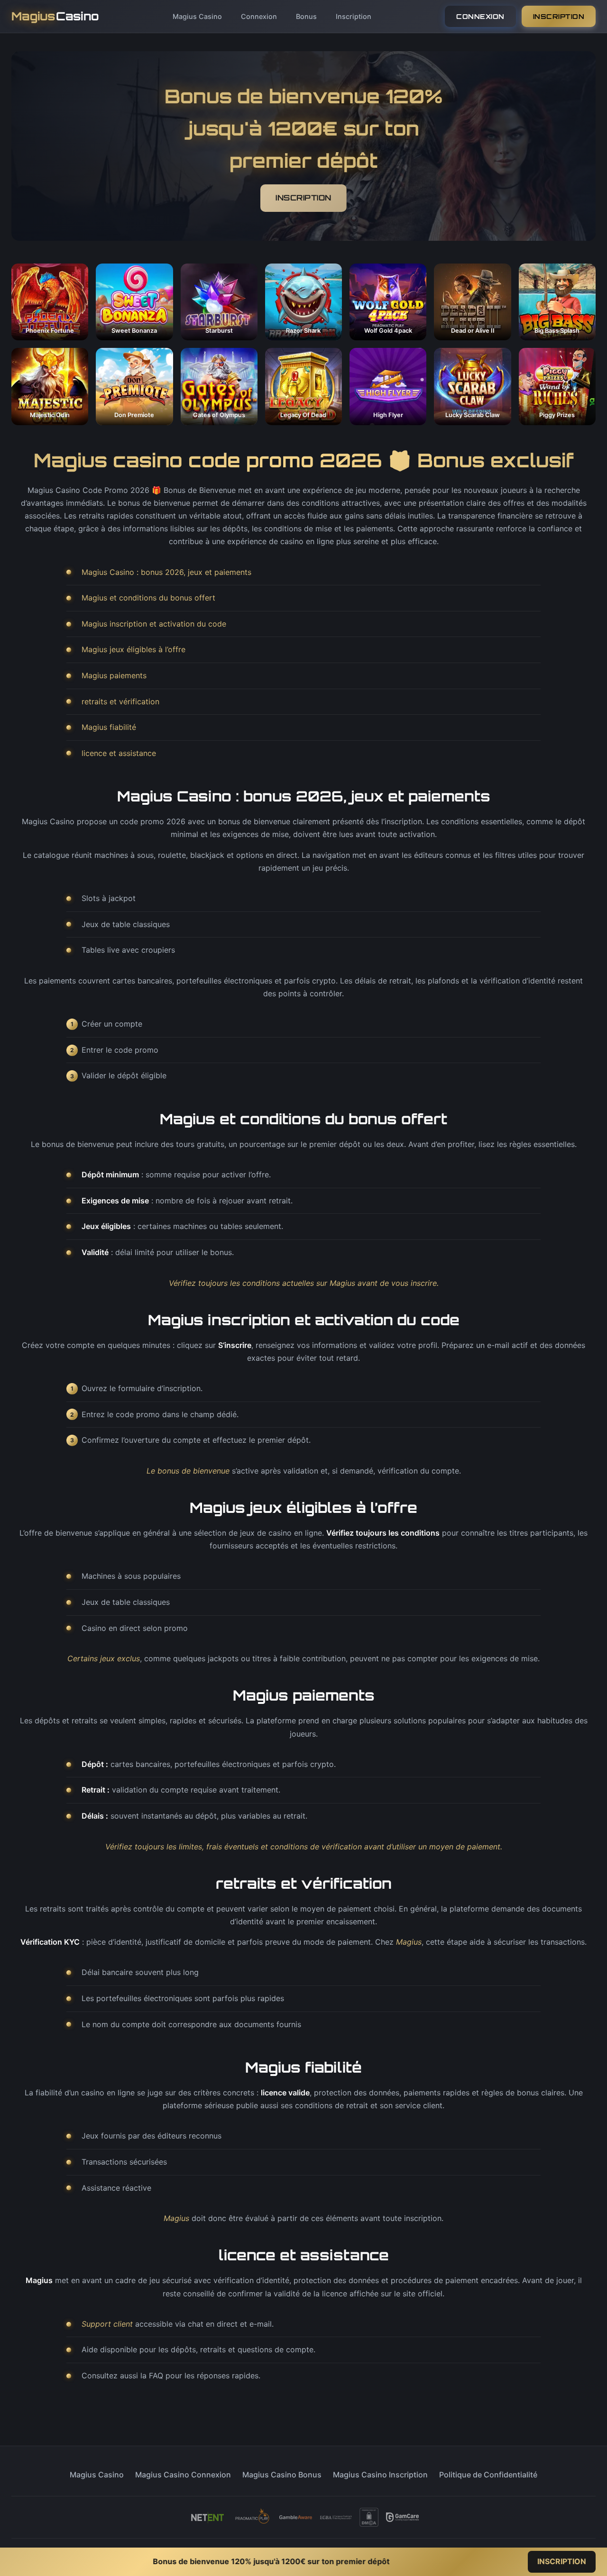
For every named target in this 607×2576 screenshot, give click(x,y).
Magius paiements (114, 675)
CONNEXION (480, 16)
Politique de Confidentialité (488, 2475)
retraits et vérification (120, 701)
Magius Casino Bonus (282, 2475)
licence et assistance (119, 753)
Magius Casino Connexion (183, 2475)
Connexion (259, 16)
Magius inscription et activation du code (154, 624)
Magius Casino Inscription (380, 2475)
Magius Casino (197, 16)
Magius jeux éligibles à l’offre (133, 649)
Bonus (306, 16)
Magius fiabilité (109, 727)
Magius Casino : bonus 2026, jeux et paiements (166, 572)
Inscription (354, 16)
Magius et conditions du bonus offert (148, 598)
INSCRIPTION (559, 16)
